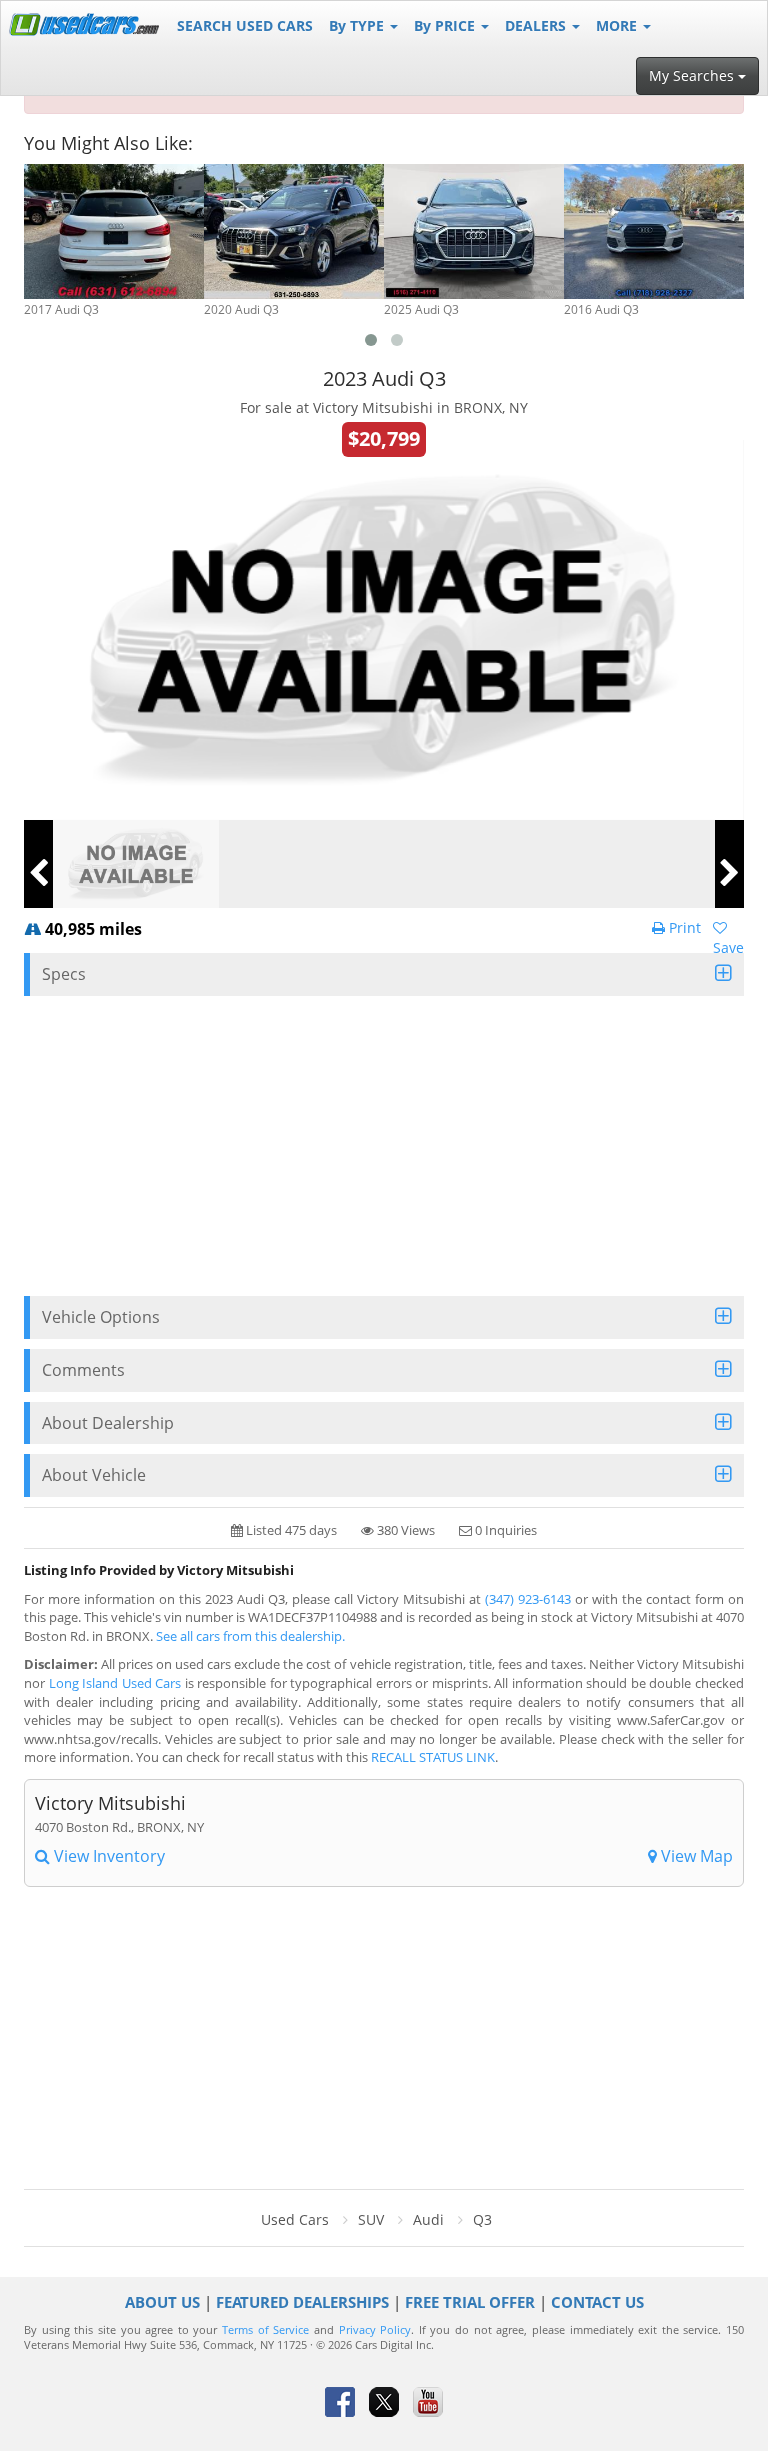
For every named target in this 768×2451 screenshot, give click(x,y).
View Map (695, 1856)
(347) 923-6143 (528, 1599)
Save (728, 947)
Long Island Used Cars (115, 1683)
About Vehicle (94, 1475)
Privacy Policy (375, 2330)
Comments (83, 1370)
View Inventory (107, 1856)
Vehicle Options (101, 1317)
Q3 (482, 2219)
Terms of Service (265, 2330)
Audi (428, 2219)
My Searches (693, 75)
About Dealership (108, 1423)
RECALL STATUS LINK (433, 1757)
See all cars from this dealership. (250, 1636)
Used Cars (295, 2219)
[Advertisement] (384, 1146)
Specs (64, 974)
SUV (371, 2219)
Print (683, 927)
